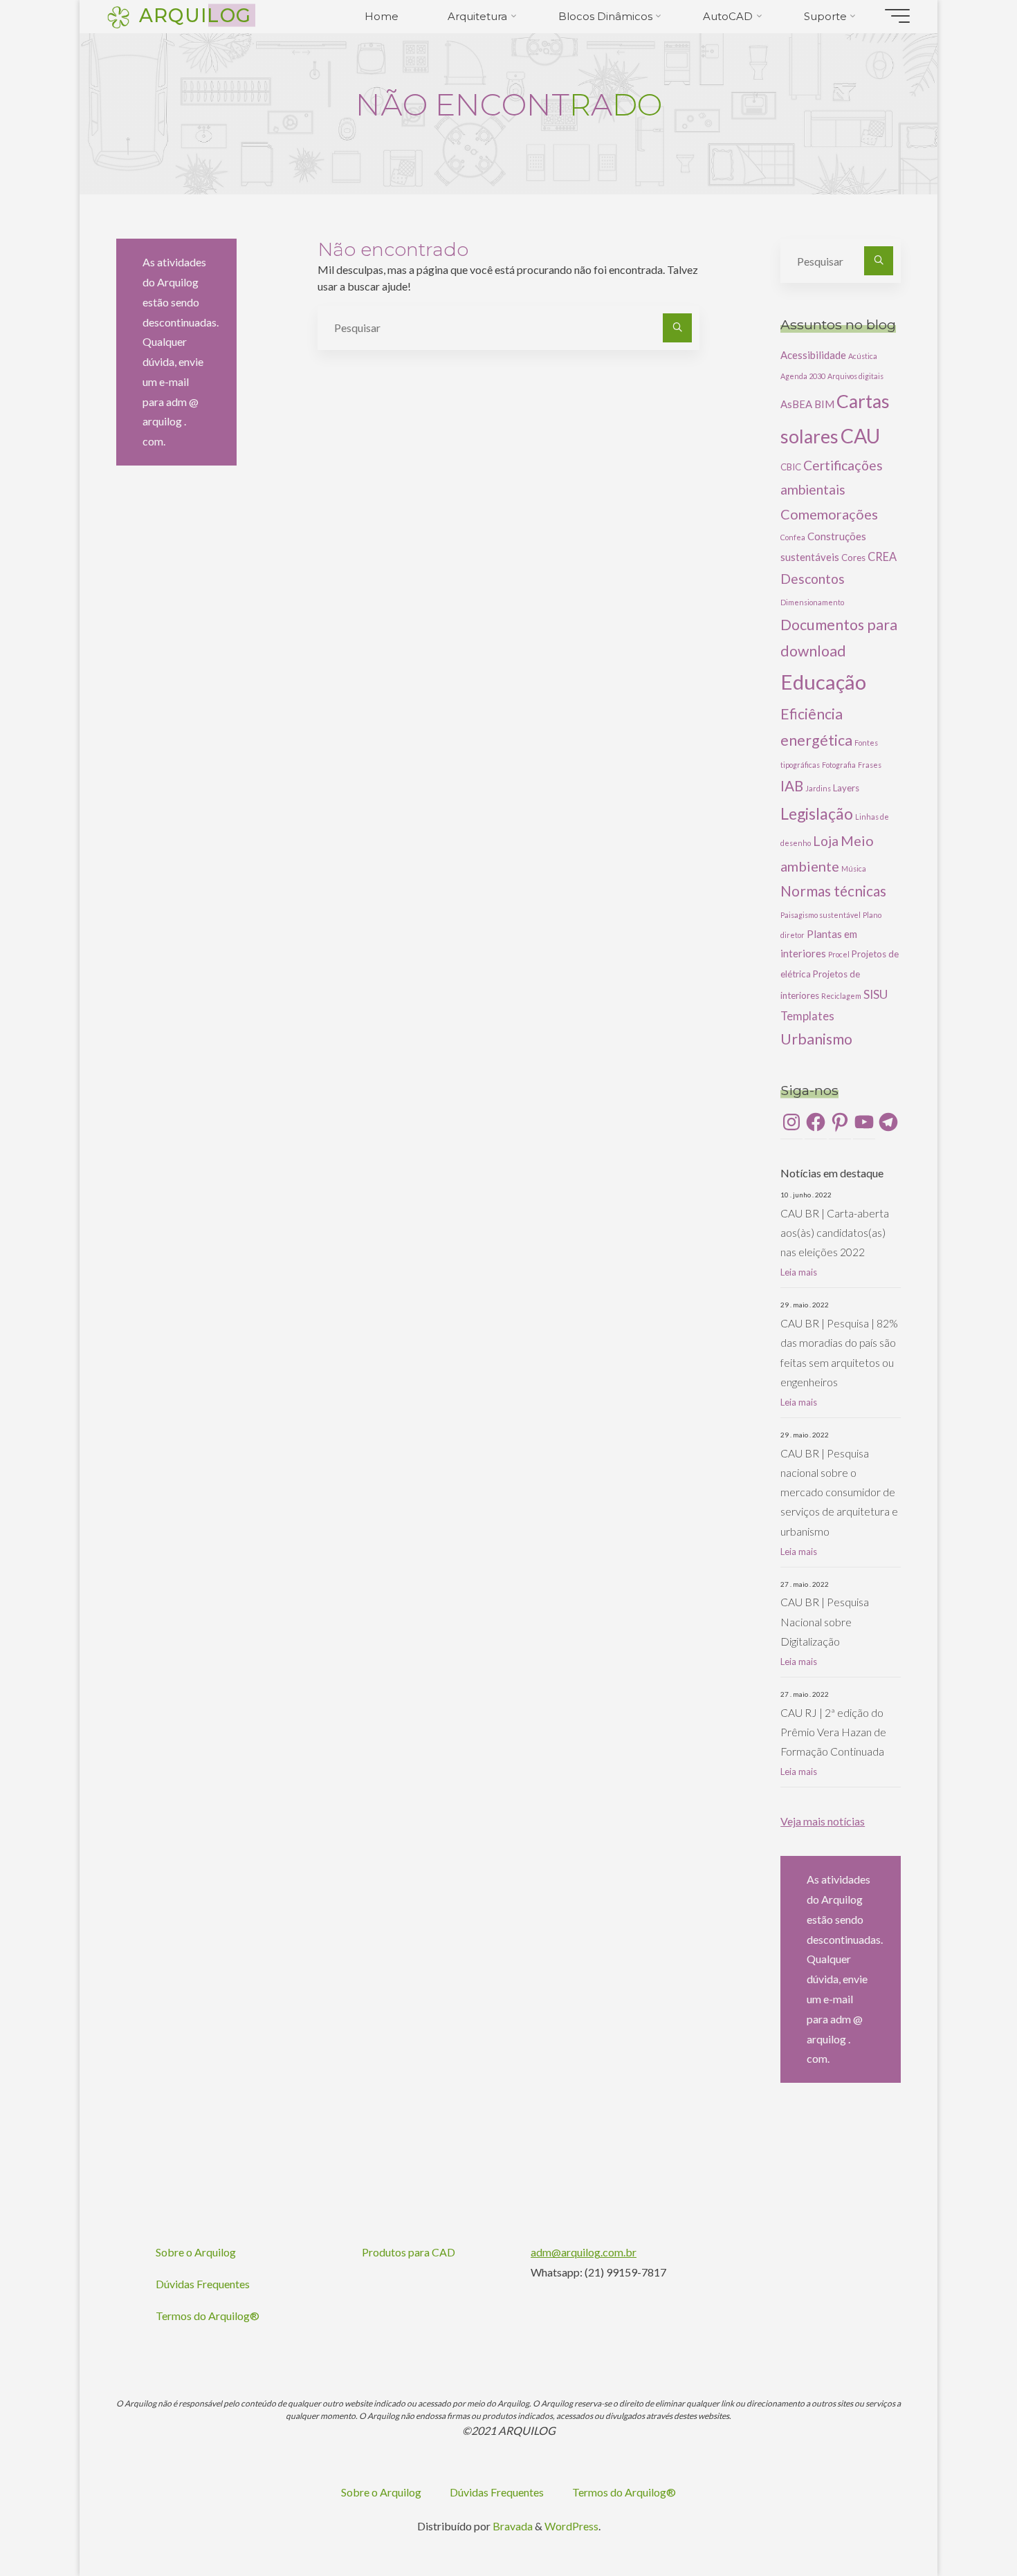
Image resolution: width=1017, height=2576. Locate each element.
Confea (793, 537)
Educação (823, 682)
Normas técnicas (833, 891)
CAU (860, 436)
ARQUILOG (195, 15)
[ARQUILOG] (118, 16)
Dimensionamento (812, 602)
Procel (839, 954)
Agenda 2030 (803, 376)
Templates (807, 1016)
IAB (792, 786)
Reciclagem (841, 996)
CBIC (791, 467)
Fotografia (839, 765)
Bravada (512, 2526)
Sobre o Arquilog (196, 2252)
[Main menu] (897, 16)
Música (854, 868)
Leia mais (799, 1272)
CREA (882, 556)
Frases (870, 765)
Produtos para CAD (409, 2252)
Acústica (863, 356)
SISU (876, 994)
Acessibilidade (813, 355)
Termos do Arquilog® (208, 2316)
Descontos (813, 579)
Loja (826, 841)
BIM (824, 404)
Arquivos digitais (855, 376)
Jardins (818, 788)
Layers (846, 788)
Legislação (817, 813)
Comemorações (829, 514)
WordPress (571, 2526)
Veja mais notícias (823, 1821)
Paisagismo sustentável (821, 915)
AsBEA (796, 404)
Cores (853, 558)
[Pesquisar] (677, 328)
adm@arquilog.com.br (584, 2252)
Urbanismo (816, 1039)
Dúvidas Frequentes (203, 2284)
